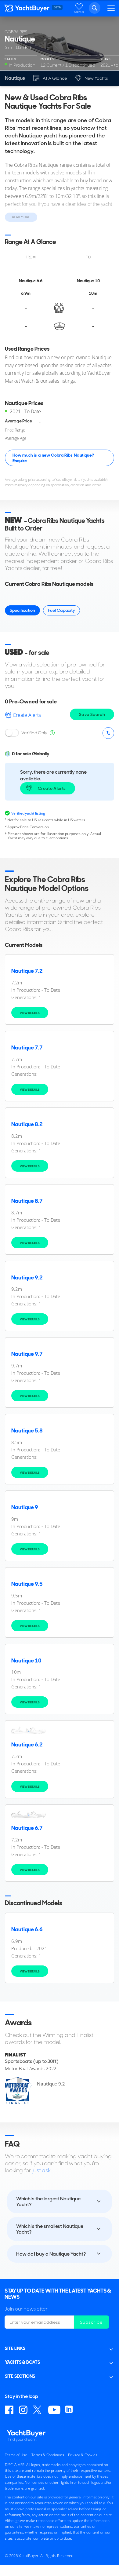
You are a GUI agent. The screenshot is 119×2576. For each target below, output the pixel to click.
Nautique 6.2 (27, 1745)
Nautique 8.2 (27, 1124)
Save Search (92, 714)
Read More (21, 217)
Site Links (15, 2348)
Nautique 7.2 (27, 971)
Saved (79, 12)
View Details (30, 1013)
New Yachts (96, 78)
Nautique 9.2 (27, 1278)
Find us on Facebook (9, 2410)
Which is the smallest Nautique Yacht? (50, 2229)
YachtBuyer (27, 9)
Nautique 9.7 (27, 1354)
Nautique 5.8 (27, 1431)
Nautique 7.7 (27, 1048)
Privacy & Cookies (83, 2455)
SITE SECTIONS (20, 2376)
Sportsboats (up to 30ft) (32, 2061)
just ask (41, 2170)
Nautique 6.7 (27, 1828)
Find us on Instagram (23, 2410)
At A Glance (55, 78)
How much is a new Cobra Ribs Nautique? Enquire (53, 458)
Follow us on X (38, 2410)
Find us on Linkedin (70, 2410)
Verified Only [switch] (34, 733)
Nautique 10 (26, 1661)
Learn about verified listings (52, 733)
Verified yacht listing (28, 813)
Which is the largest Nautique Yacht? (48, 2202)
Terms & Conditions (48, 2455)
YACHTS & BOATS (22, 2362)
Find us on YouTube (54, 2410)
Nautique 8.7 (27, 1201)
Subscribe (91, 2322)
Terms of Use (16, 2455)
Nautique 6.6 (27, 1929)
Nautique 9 (25, 1507)
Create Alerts (27, 715)
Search (95, 8)
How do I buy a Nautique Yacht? (51, 2254)
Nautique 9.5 (27, 1584)
